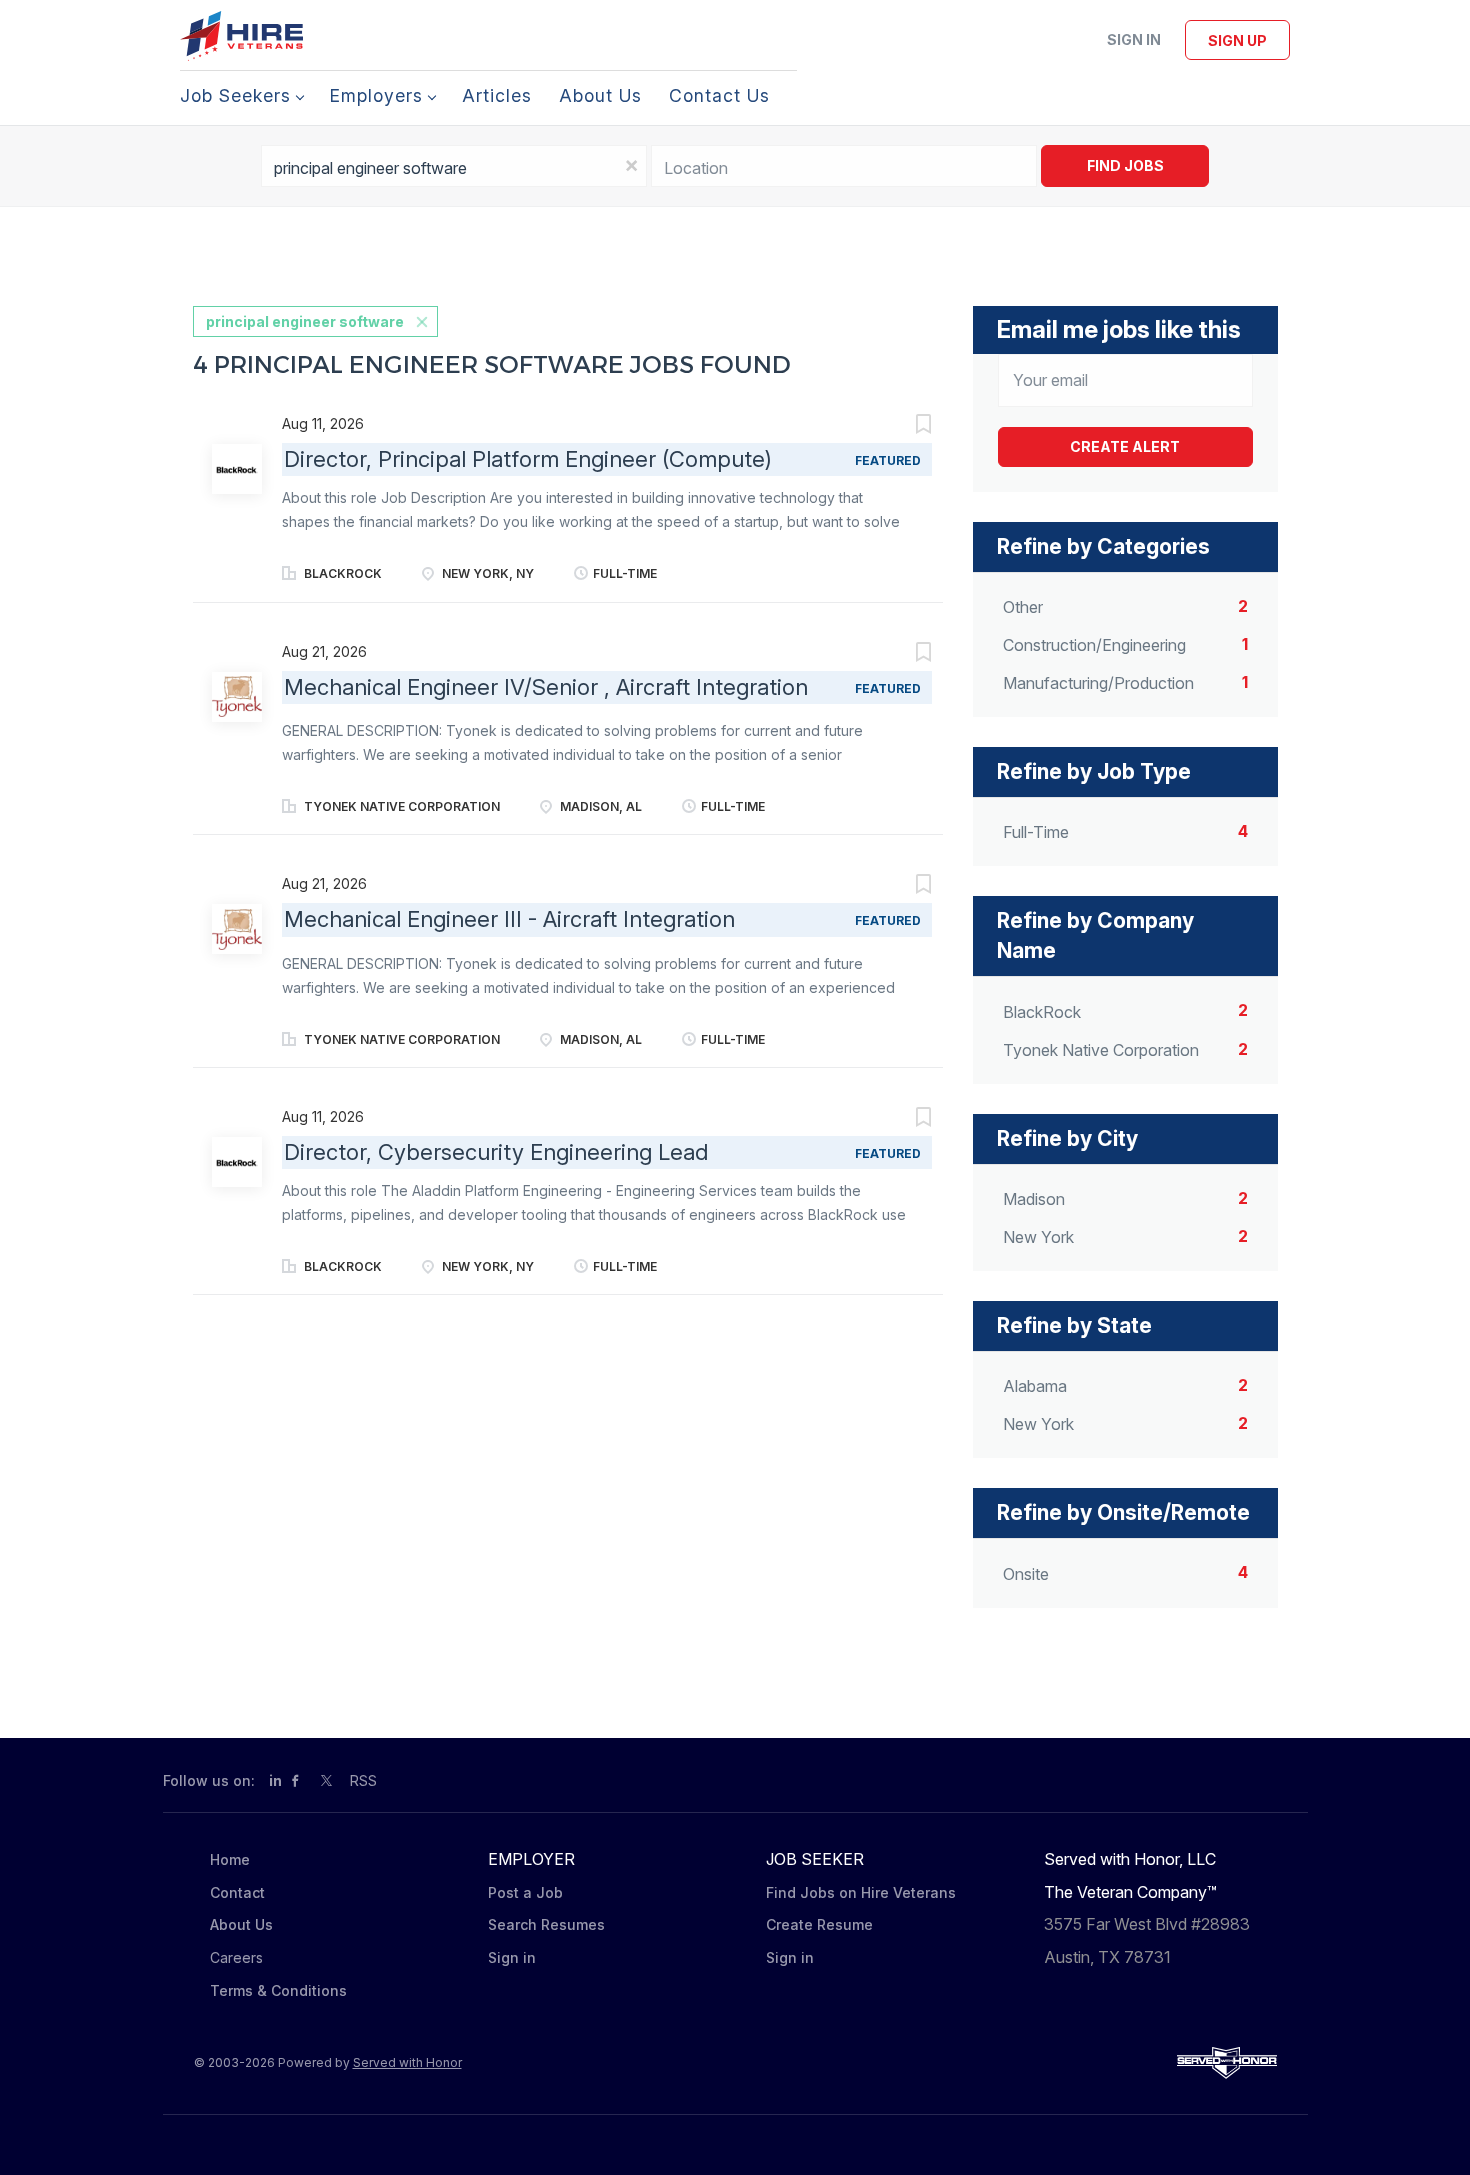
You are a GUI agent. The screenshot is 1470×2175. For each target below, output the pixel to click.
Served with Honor (407, 2062)
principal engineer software (305, 321)
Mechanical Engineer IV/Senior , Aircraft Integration (546, 687)
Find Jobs (1125, 165)
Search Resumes (546, 1924)
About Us (241, 1924)
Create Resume (819, 1924)
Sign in (1134, 39)
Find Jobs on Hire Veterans (861, 1892)
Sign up (1237, 40)
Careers (236, 1957)
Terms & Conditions (278, 1990)
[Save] (903, 426)
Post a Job (525, 1892)
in (275, 1780)
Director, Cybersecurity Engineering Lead (496, 1152)
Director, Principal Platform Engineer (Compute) (528, 459)
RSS (363, 1780)
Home (230, 1859)
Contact (237, 1892)
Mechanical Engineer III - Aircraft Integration (509, 919)
